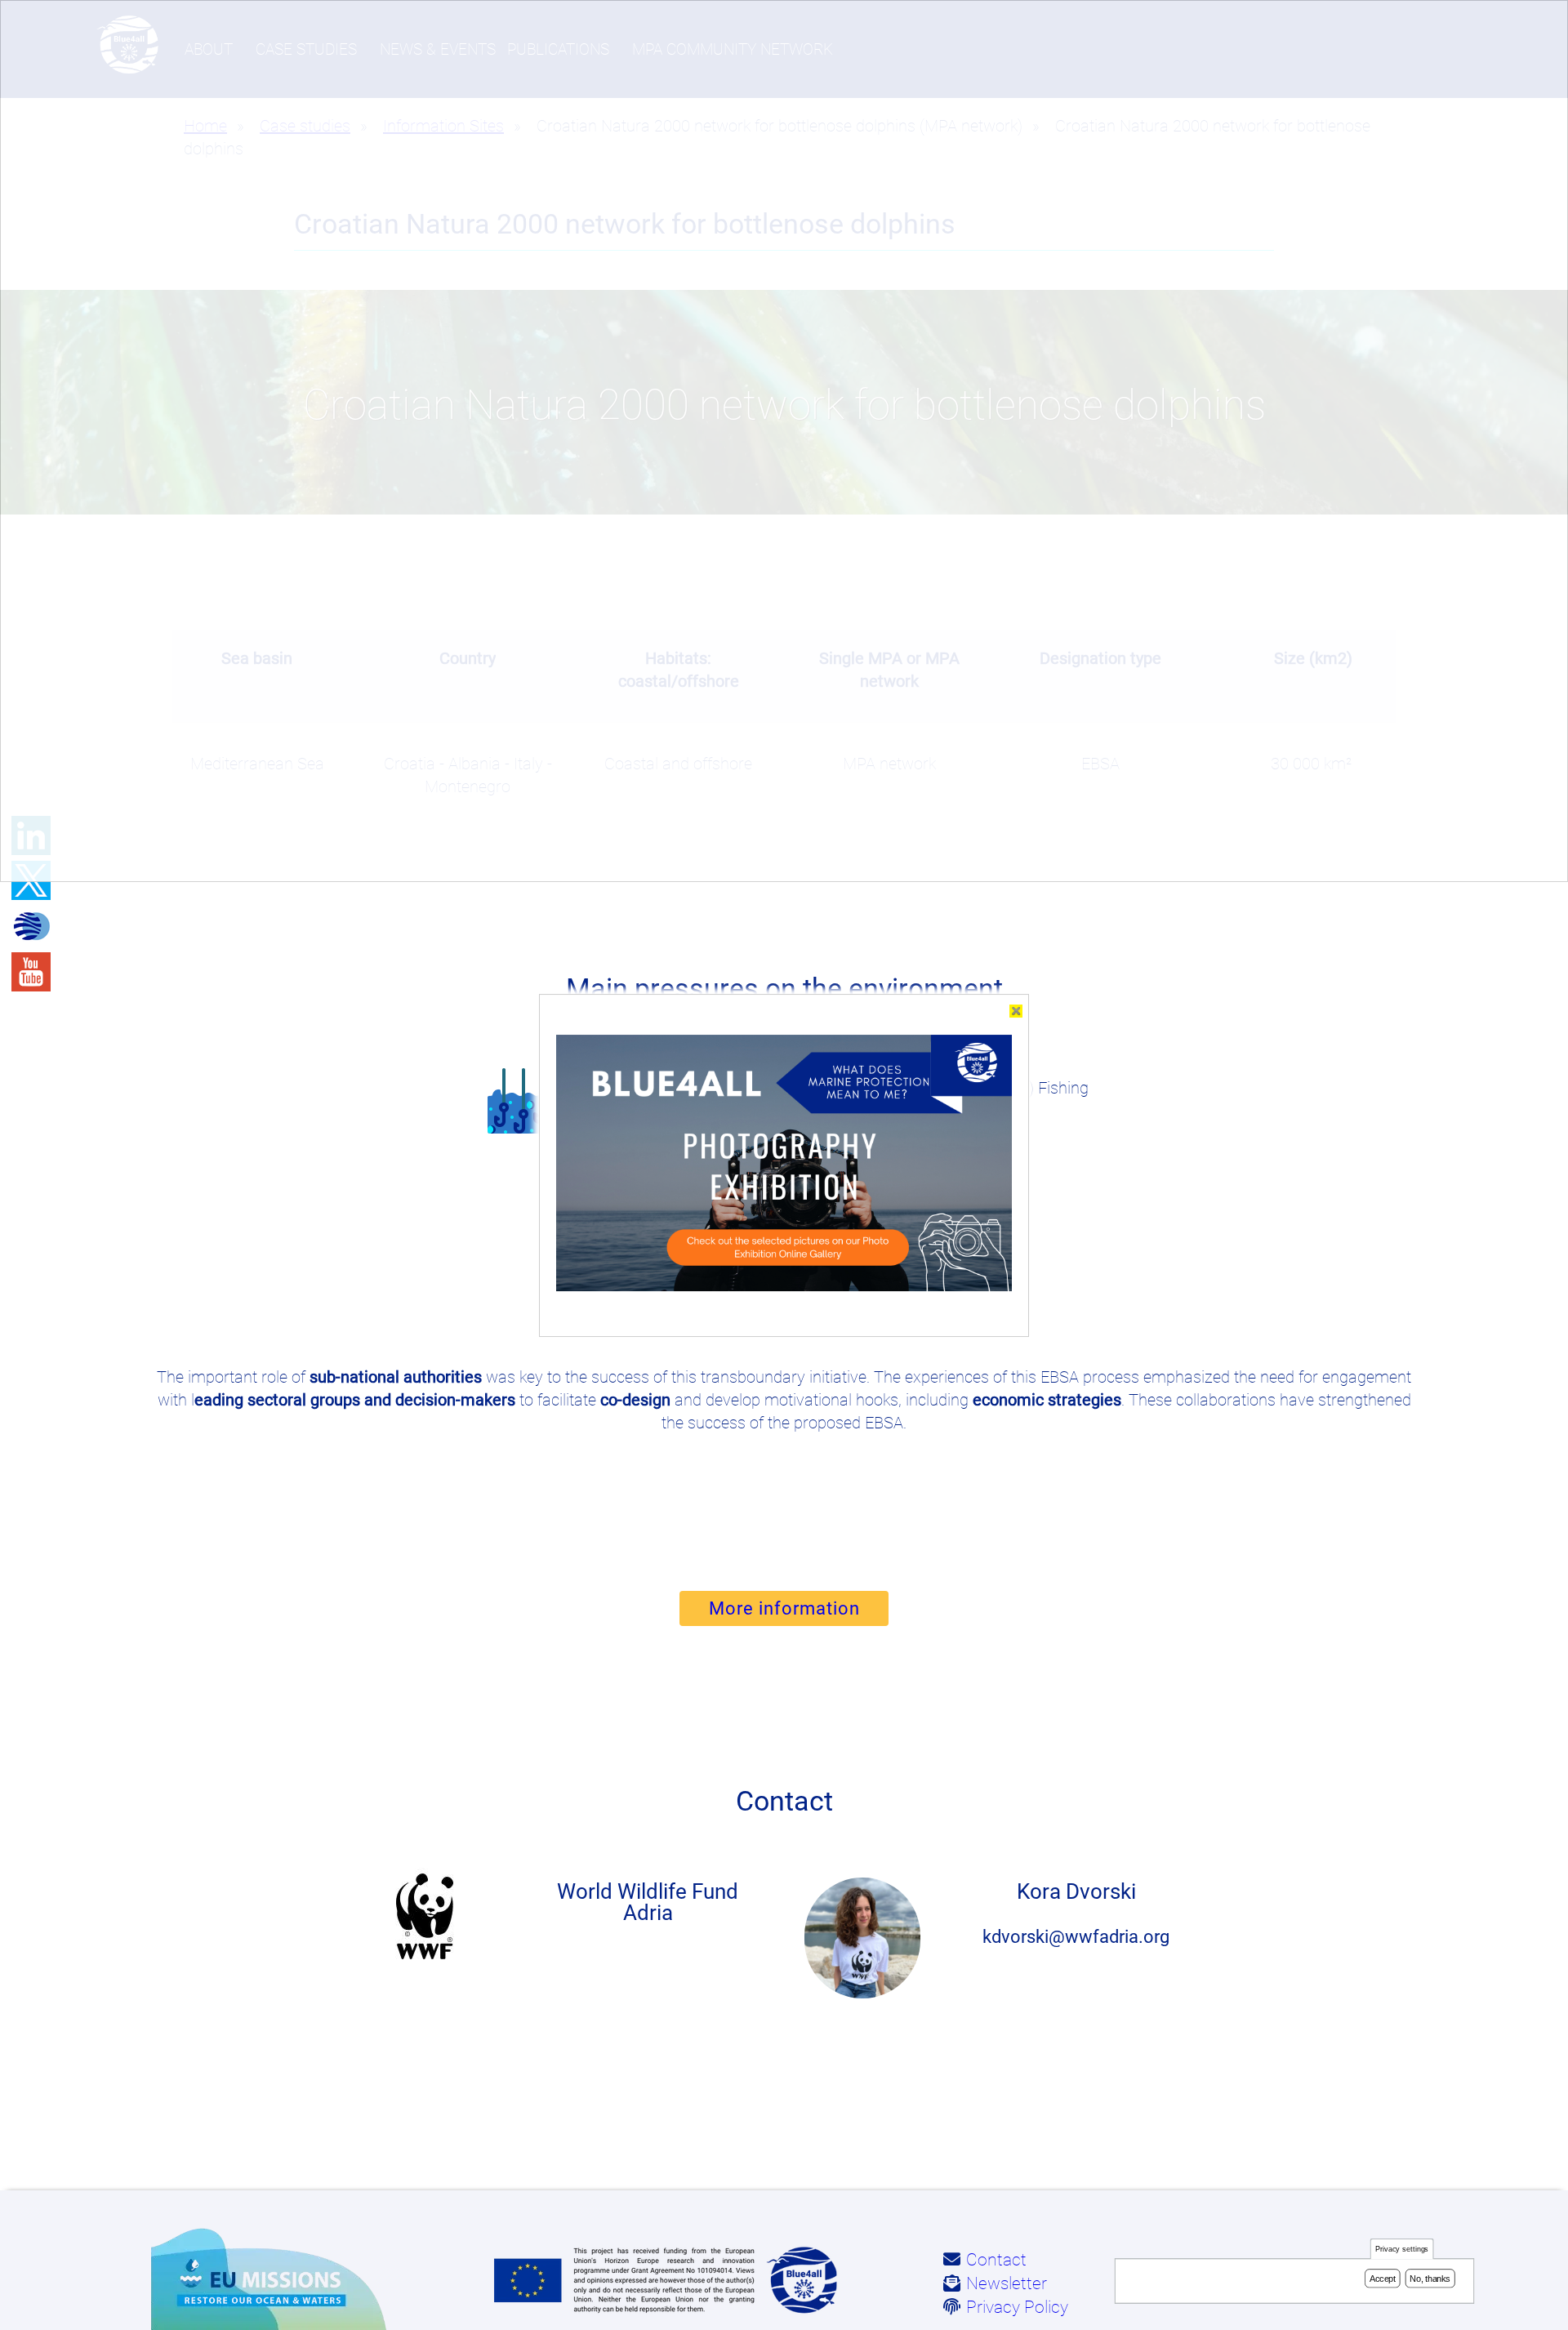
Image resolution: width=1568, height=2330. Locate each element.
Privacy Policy (1017, 2307)
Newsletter (1007, 2283)
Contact (996, 2260)
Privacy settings (1402, 2250)
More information (784, 1608)
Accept (1383, 2279)
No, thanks (1430, 2279)
